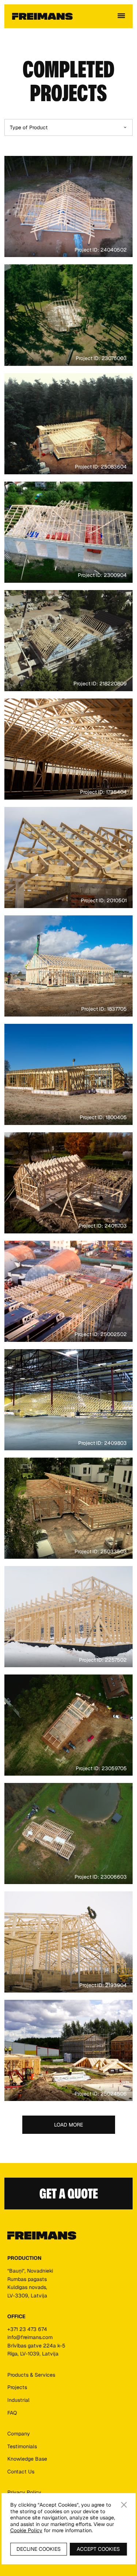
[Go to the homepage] (42, 2236)
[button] (121, 16)
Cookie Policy (26, 2530)
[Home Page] (42, 16)
